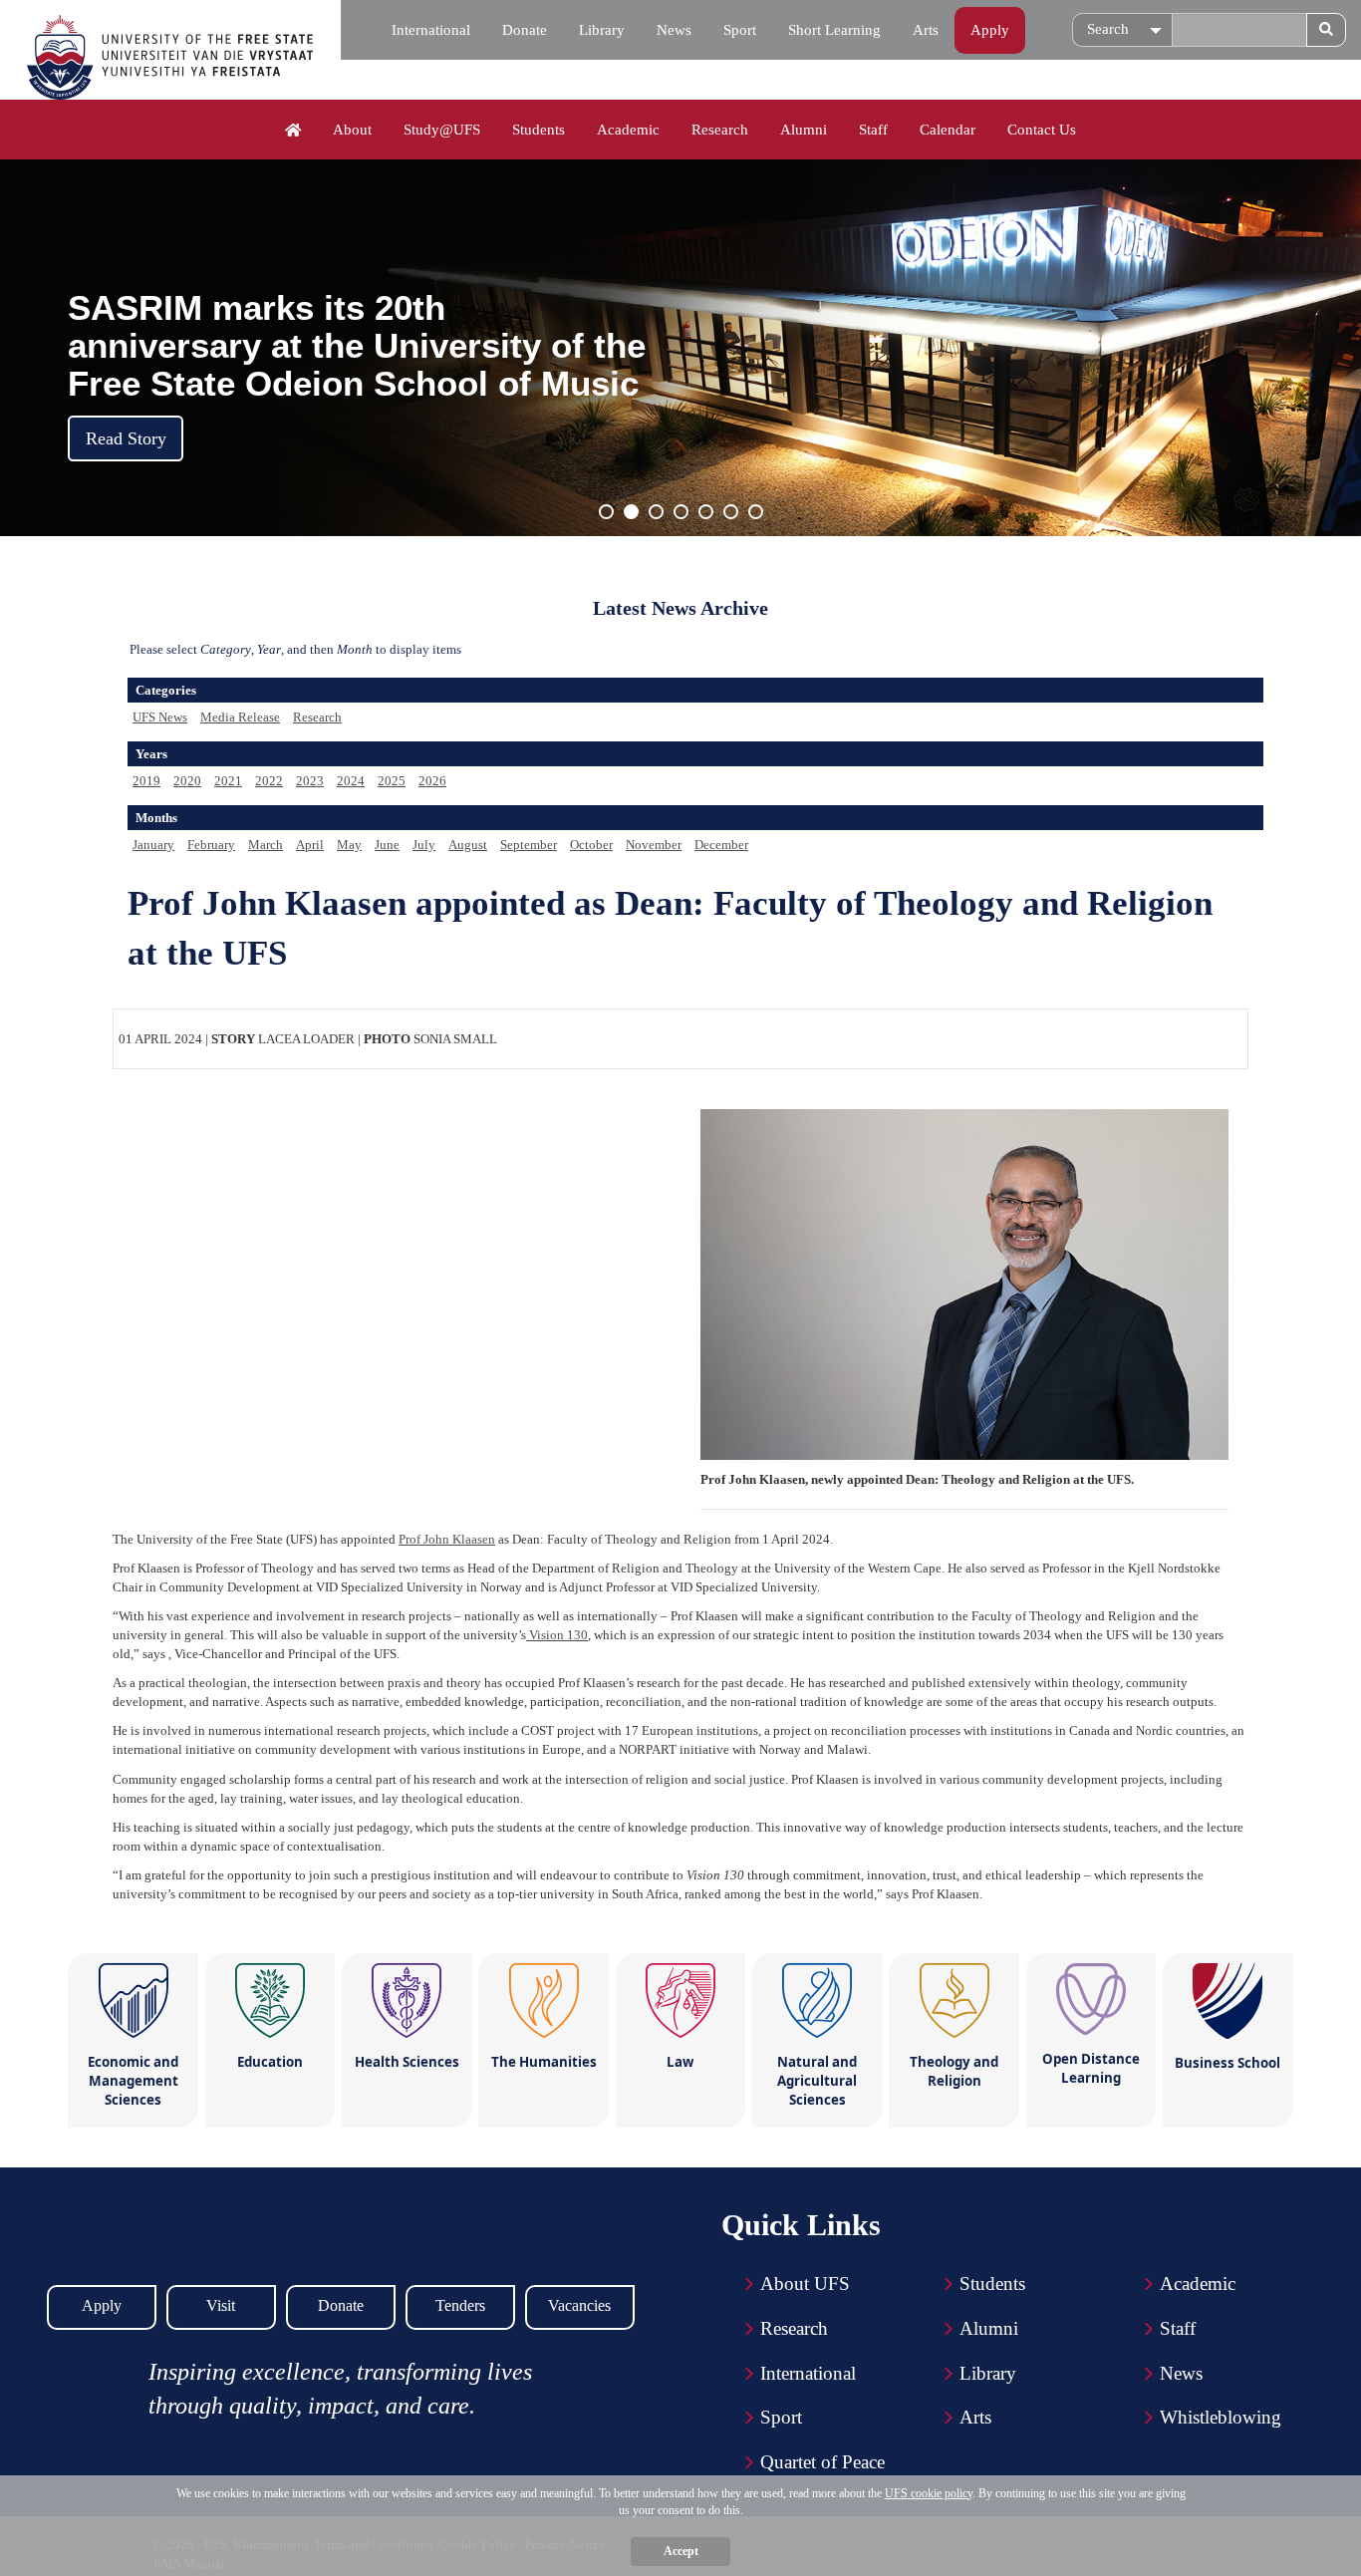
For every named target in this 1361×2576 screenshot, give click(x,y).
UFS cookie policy (929, 2493)
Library (602, 30)
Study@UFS (442, 130)
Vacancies (579, 2305)
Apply (990, 30)
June (387, 845)
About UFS (805, 2284)
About (352, 130)
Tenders (460, 2305)
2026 (432, 781)
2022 (269, 781)
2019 (146, 781)
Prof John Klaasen (447, 1539)
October (591, 845)
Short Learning (834, 30)
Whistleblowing (1221, 2417)
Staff (873, 130)
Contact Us (1042, 130)
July (424, 845)
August (468, 845)
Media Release (240, 717)
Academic (628, 130)
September (529, 845)
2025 (392, 781)
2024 (351, 781)
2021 (228, 781)
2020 (187, 781)
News (674, 30)
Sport (740, 30)
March (266, 845)
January (153, 845)
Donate (525, 30)
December (721, 845)
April (310, 845)
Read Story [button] (126, 438)
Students (539, 130)
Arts (926, 30)
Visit (221, 2305)
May (349, 845)
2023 (310, 781)
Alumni (804, 130)
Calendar (948, 130)
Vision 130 (557, 1635)
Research (720, 130)
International (431, 30)
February (211, 845)
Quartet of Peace (822, 2462)
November (654, 845)
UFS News (160, 717)
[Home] (293, 131)
